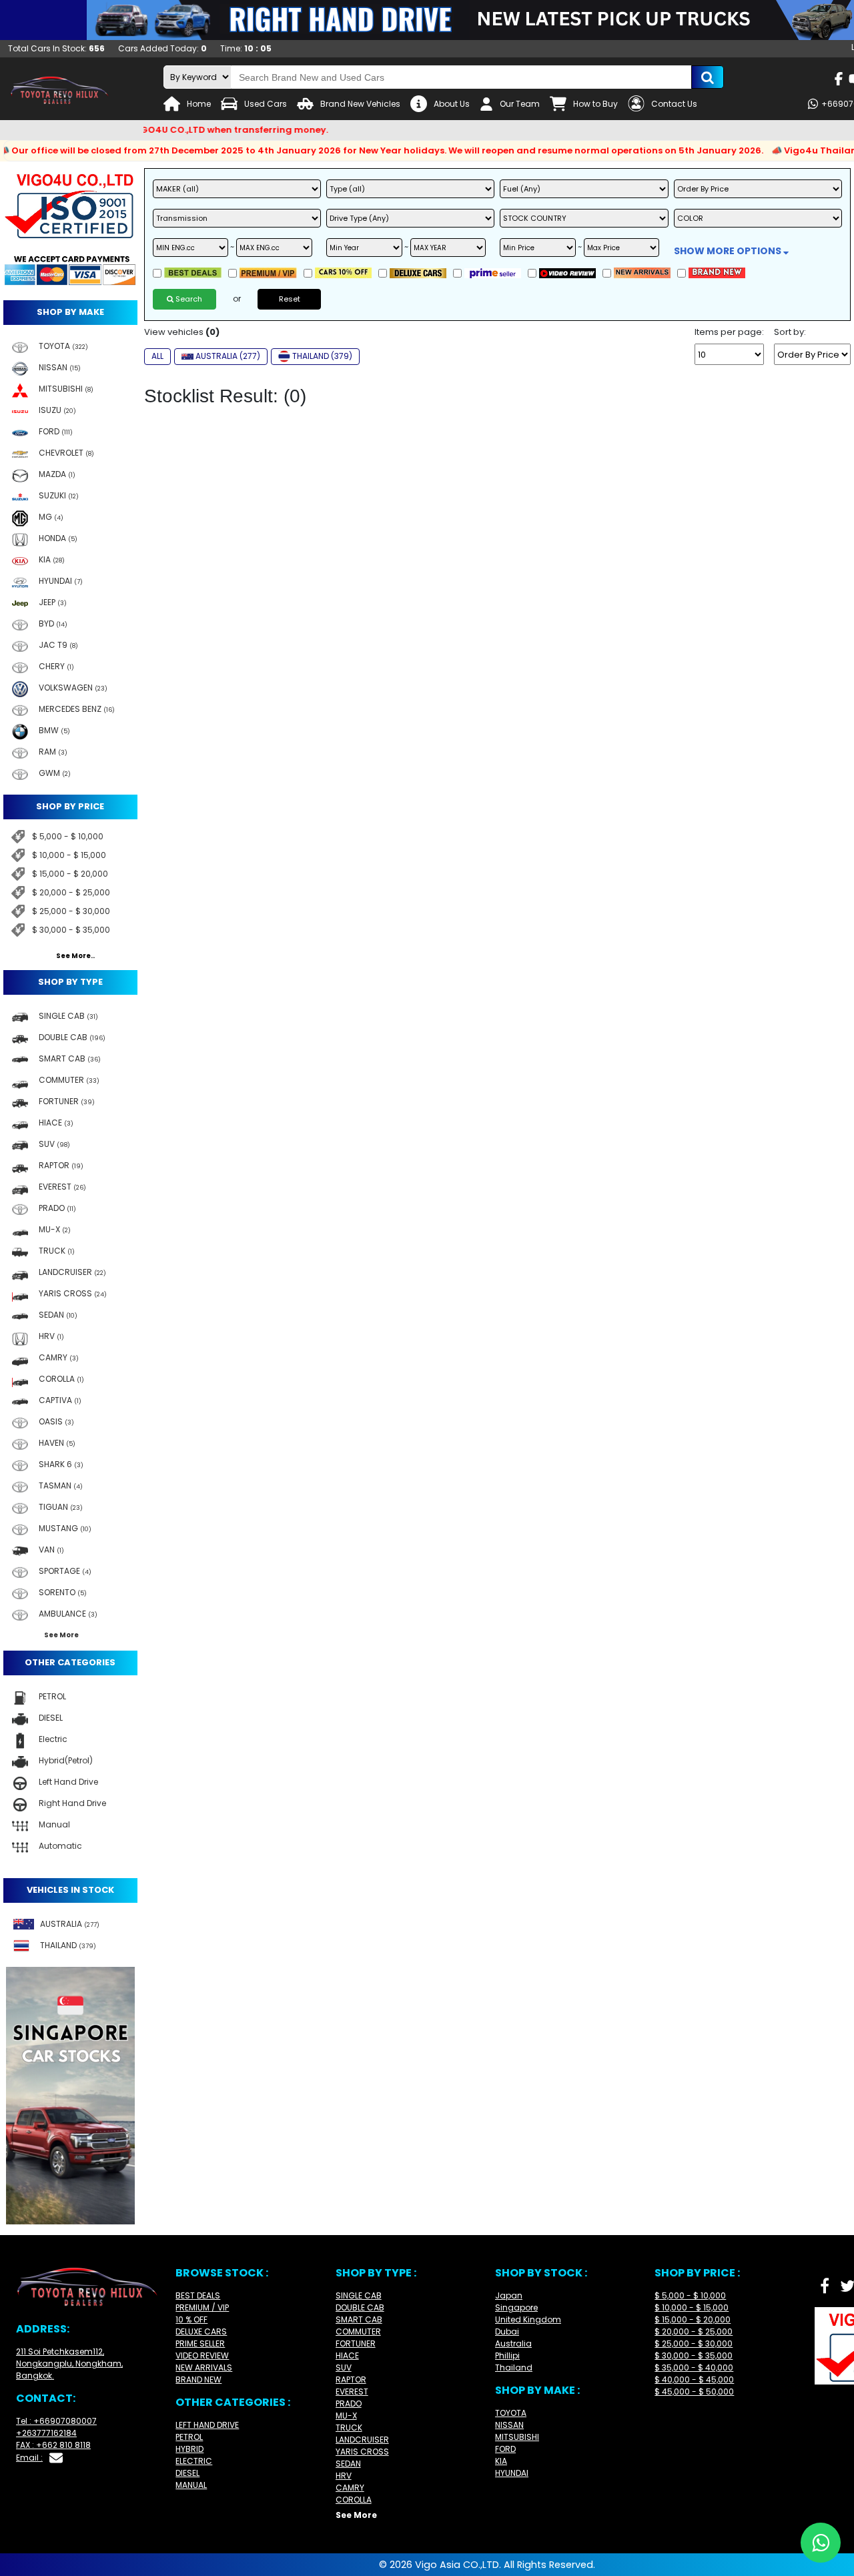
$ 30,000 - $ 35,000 (71, 930)
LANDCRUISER (362, 2440)
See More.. (75, 956)
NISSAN (509, 2425)
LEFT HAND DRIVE (207, 2425)
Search (188, 299)
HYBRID (189, 2449)
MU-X (346, 2416)
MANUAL (191, 2485)
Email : (29, 2458)
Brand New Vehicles (360, 104)
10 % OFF (191, 2319)
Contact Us (674, 104)
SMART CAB (359, 2319)
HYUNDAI (512, 2473)
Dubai (507, 2331)
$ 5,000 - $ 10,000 (68, 836)
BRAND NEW (198, 2380)
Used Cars (266, 104)
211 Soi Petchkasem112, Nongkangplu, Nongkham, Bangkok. (69, 2364)
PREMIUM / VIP (202, 2307)
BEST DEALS (198, 2295)
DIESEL (187, 2473)
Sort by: (790, 332)
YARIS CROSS (362, 2452)
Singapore (516, 2307)
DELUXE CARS (201, 2331)
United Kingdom (528, 2319)
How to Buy (595, 104)
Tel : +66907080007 (56, 2421)
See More (356, 2515)
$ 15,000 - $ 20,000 (70, 874)
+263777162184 (46, 2433)
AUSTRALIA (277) (228, 356)
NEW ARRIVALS (204, 2368)
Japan (509, 2295)
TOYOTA (511, 2413)
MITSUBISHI (517, 2437)
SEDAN (348, 2464)
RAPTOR (351, 2380)
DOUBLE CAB (360, 2307)
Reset (290, 299)
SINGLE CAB (359, 2295)
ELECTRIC (194, 2461)
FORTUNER (356, 2343)
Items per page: (729, 332)
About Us (452, 104)
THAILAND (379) (322, 356)
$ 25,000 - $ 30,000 (71, 911)
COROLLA (354, 2500)
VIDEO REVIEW (202, 2355)
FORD (505, 2449)
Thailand (514, 2368)
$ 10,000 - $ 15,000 (69, 855)
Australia (513, 2343)
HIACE (347, 2355)
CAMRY (350, 2488)
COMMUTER (358, 2331)
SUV (344, 2368)
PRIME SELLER (200, 2343)
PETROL (189, 2437)
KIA (501, 2461)
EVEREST (352, 2392)
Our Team (520, 104)
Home (199, 104)
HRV (344, 2476)
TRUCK (349, 2428)
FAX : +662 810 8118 (53, 2445)
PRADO (349, 2404)
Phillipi (507, 2355)
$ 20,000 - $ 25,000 (71, 892)
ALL (157, 356)
